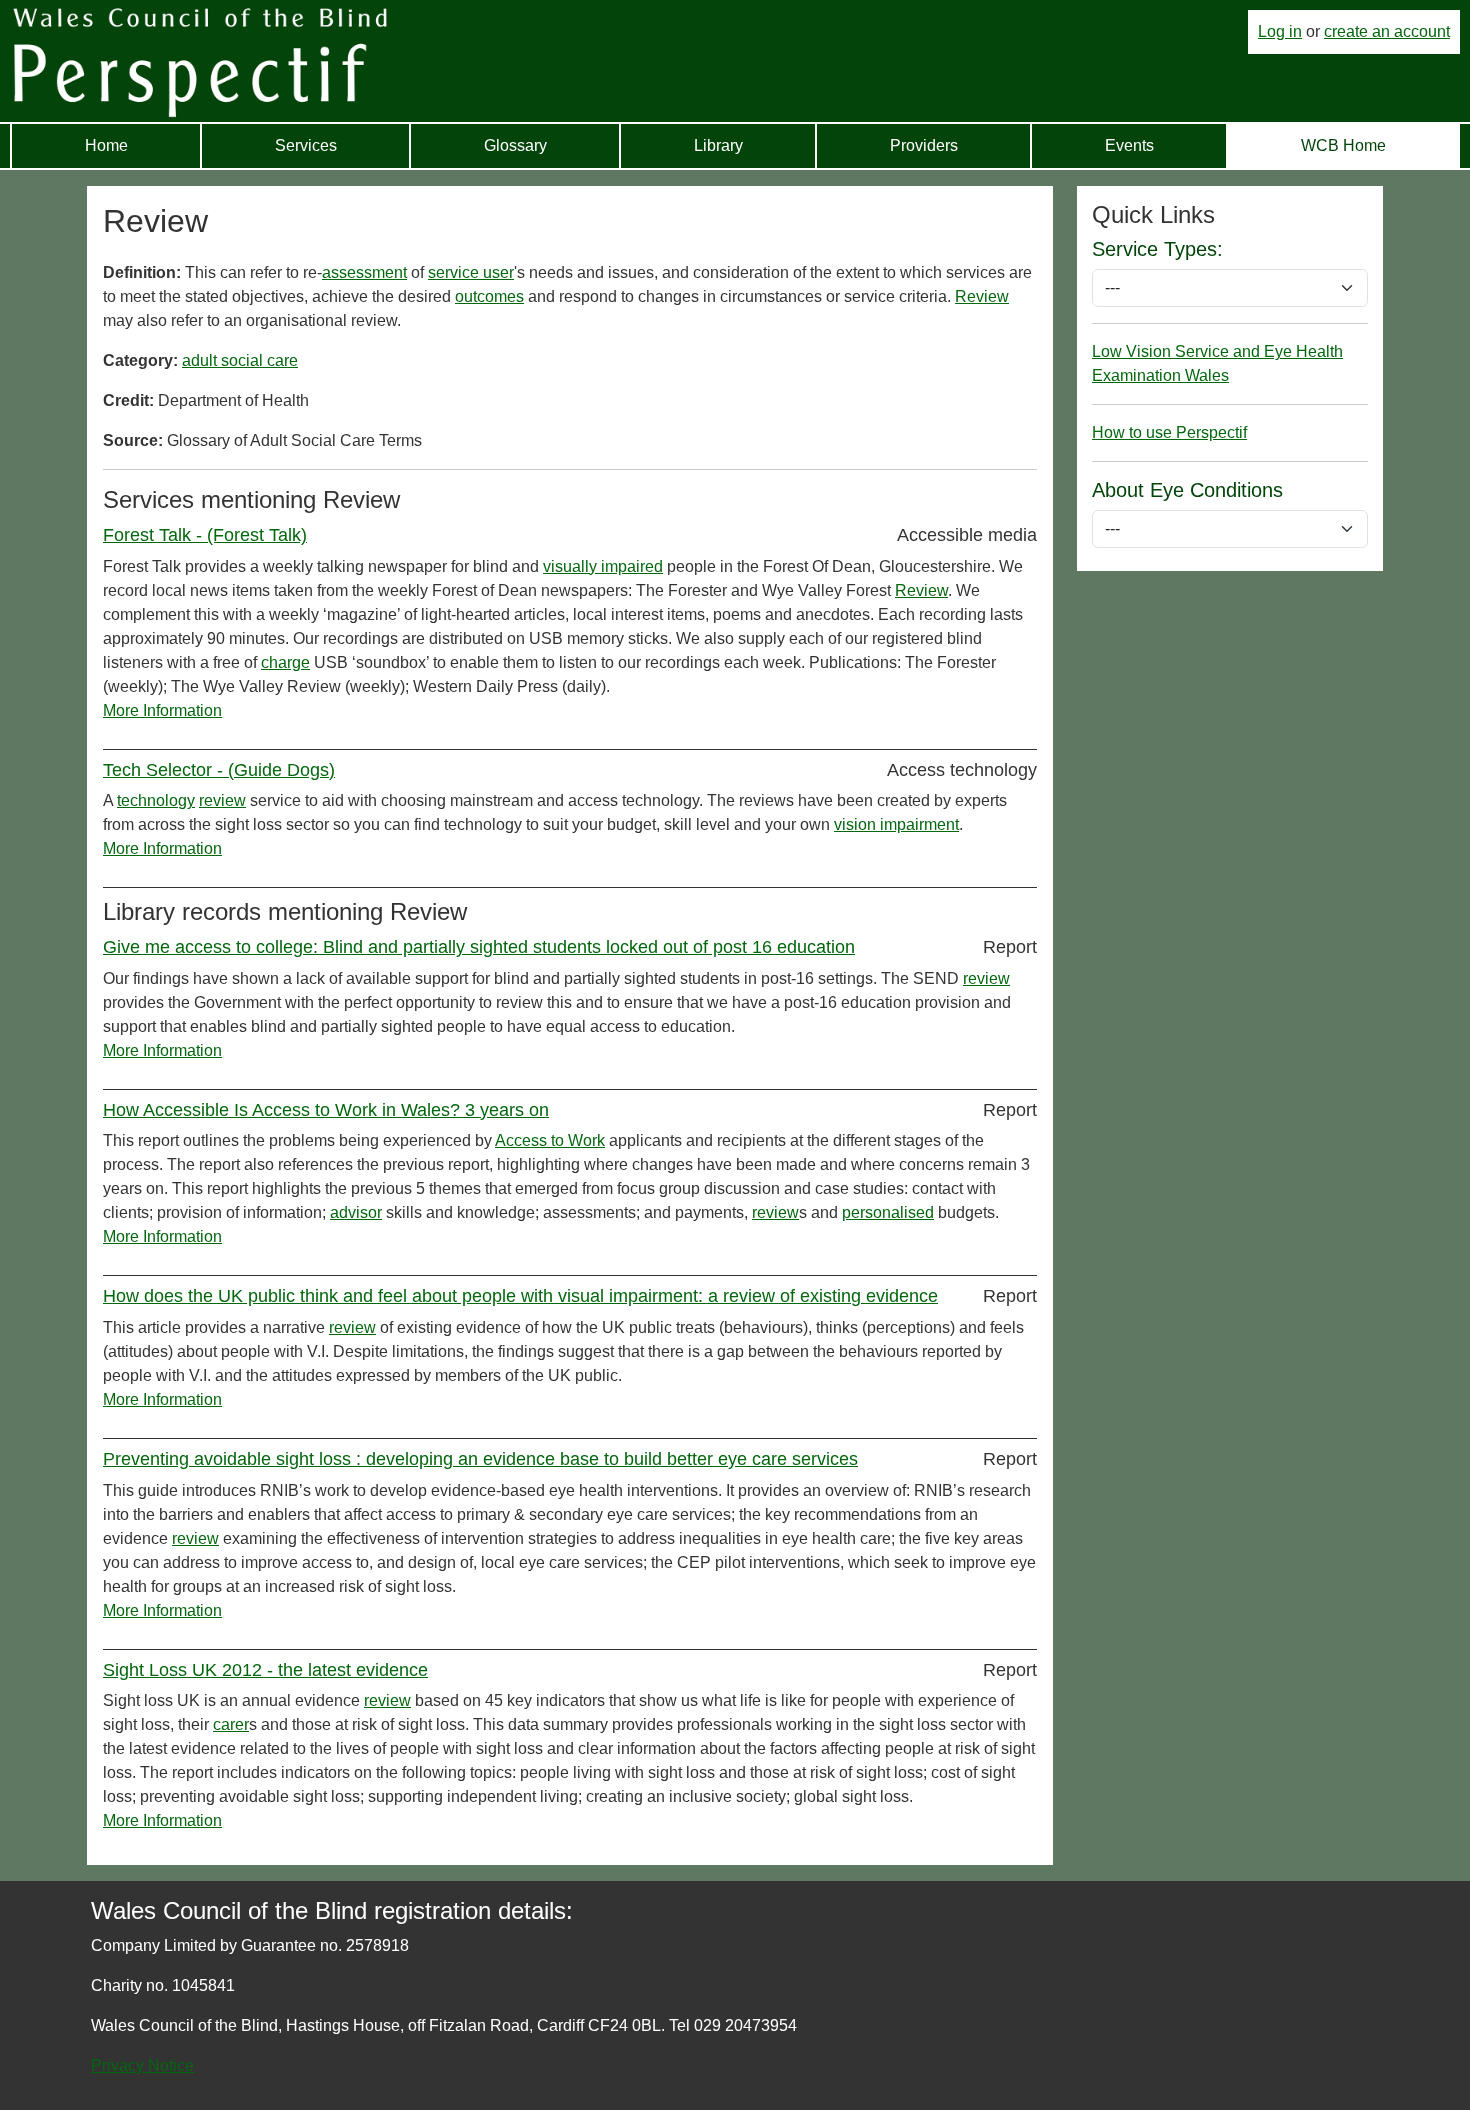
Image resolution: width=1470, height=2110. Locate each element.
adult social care (240, 360)
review (222, 800)
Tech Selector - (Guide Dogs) (219, 770)
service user (471, 272)
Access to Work (550, 1140)
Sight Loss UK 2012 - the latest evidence (265, 1670)
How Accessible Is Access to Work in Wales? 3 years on (326, 1110)
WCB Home (1343, 145)
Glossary (515, 145)
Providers (924, 145)
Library (718, 145)
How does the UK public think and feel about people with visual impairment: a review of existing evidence (520, 1296)
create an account (1387, 31)
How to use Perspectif (1169, 432)
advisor (356, 1212)
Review (982, 296)
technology (156, 800)
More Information (162, 710)
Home (106, 145)
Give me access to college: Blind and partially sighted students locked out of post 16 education (479, 947)
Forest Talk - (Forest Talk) (205, 535)
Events (1129, 145)
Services (306, 145)
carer (231, 1724)
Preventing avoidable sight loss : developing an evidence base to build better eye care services (480, 1459)
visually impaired (603, 566)
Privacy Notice (142, 2065)
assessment (364, 272)
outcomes (489, 296)
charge (285, 662)
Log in (1280, 31)
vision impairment (896, 824)
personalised (888, 1212)
